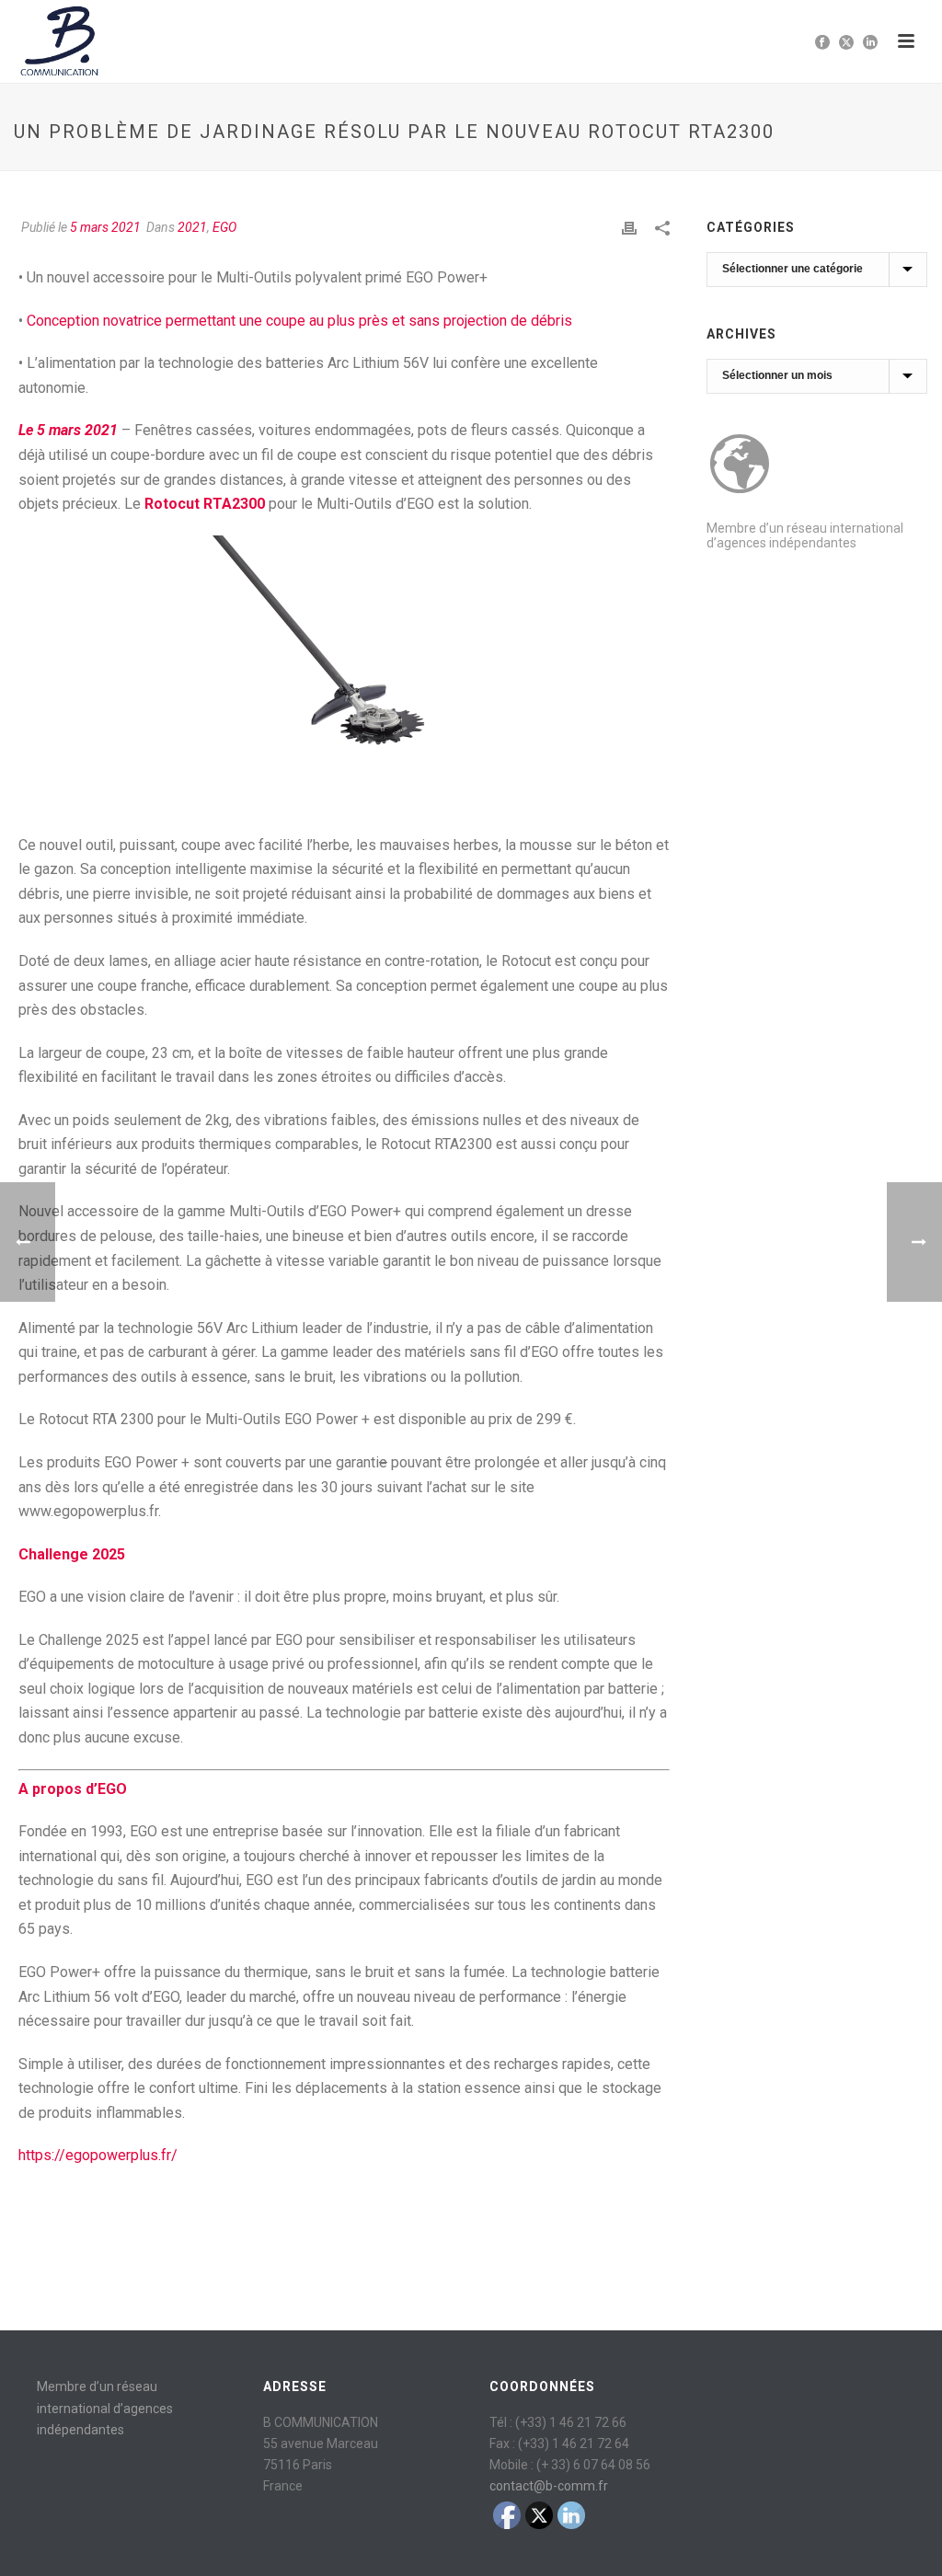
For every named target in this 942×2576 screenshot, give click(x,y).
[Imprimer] (629, 228)
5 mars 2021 (105, 227)
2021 (192, 227)
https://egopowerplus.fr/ (98, 2155)
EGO (224, 227)
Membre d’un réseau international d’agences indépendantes (805, 535)
